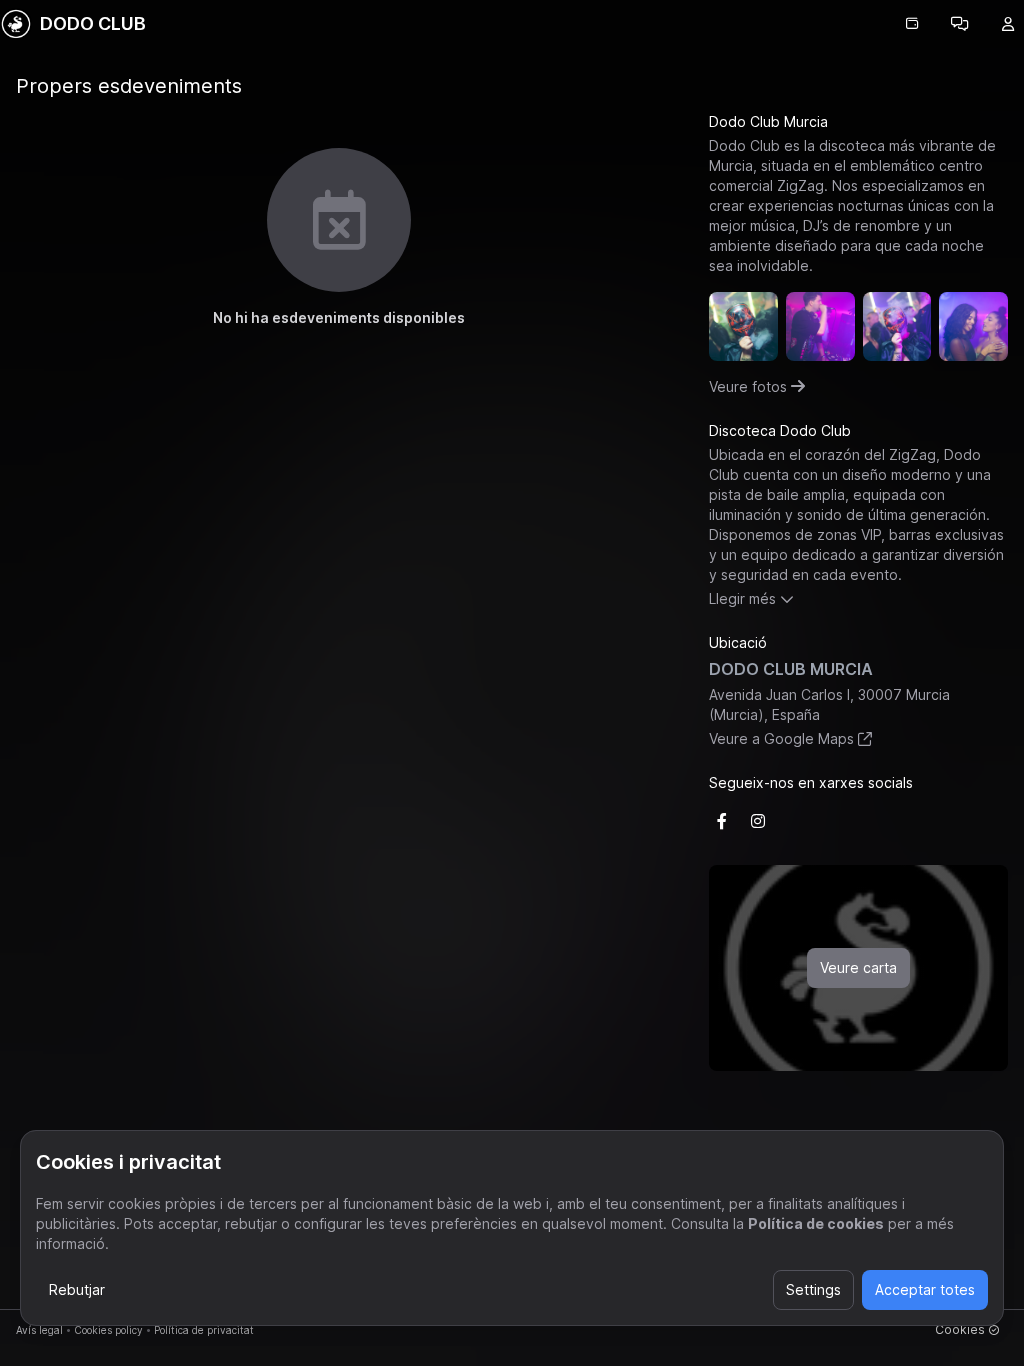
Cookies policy (108, 1330)
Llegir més (742, 598)
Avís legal (39, 1330)
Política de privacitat (204, 1330)
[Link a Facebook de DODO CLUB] (722, 821)
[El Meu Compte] (1008, 24)
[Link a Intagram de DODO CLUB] (758, 821)
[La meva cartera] (912, 24)
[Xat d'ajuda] (960, 24)
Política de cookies (816, 1223)
